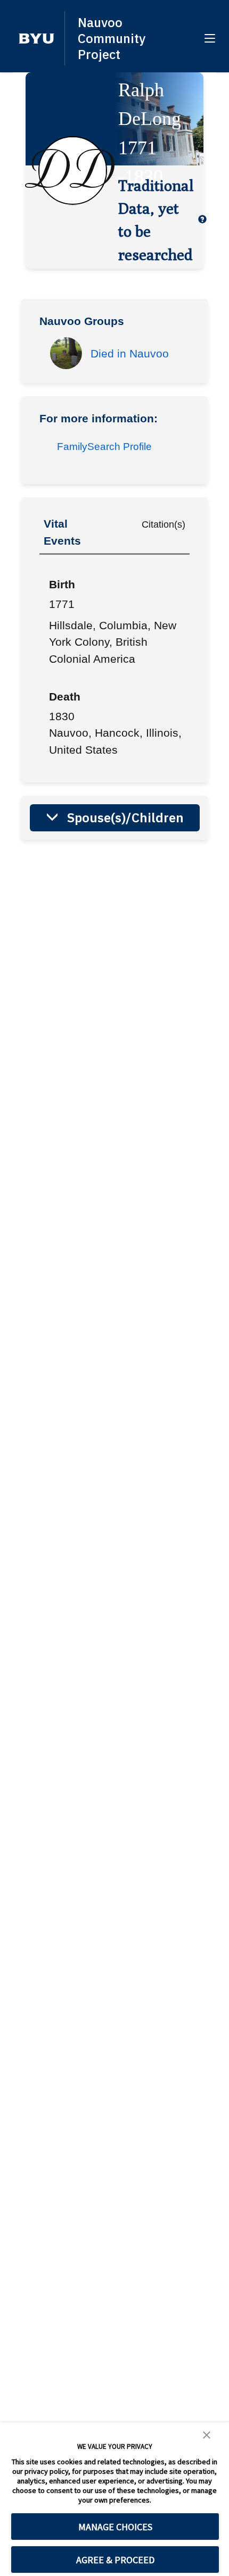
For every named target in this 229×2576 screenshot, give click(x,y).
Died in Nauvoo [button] (130, 353)
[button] (36, 39)
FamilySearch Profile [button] (104, 447)
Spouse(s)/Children (125, 818)
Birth (62, 584)
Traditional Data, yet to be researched (156, 220)
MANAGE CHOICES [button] (115, 2527)
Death (65, 697)
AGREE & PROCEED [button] (115, 2560)
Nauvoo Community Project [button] (112, 38)
